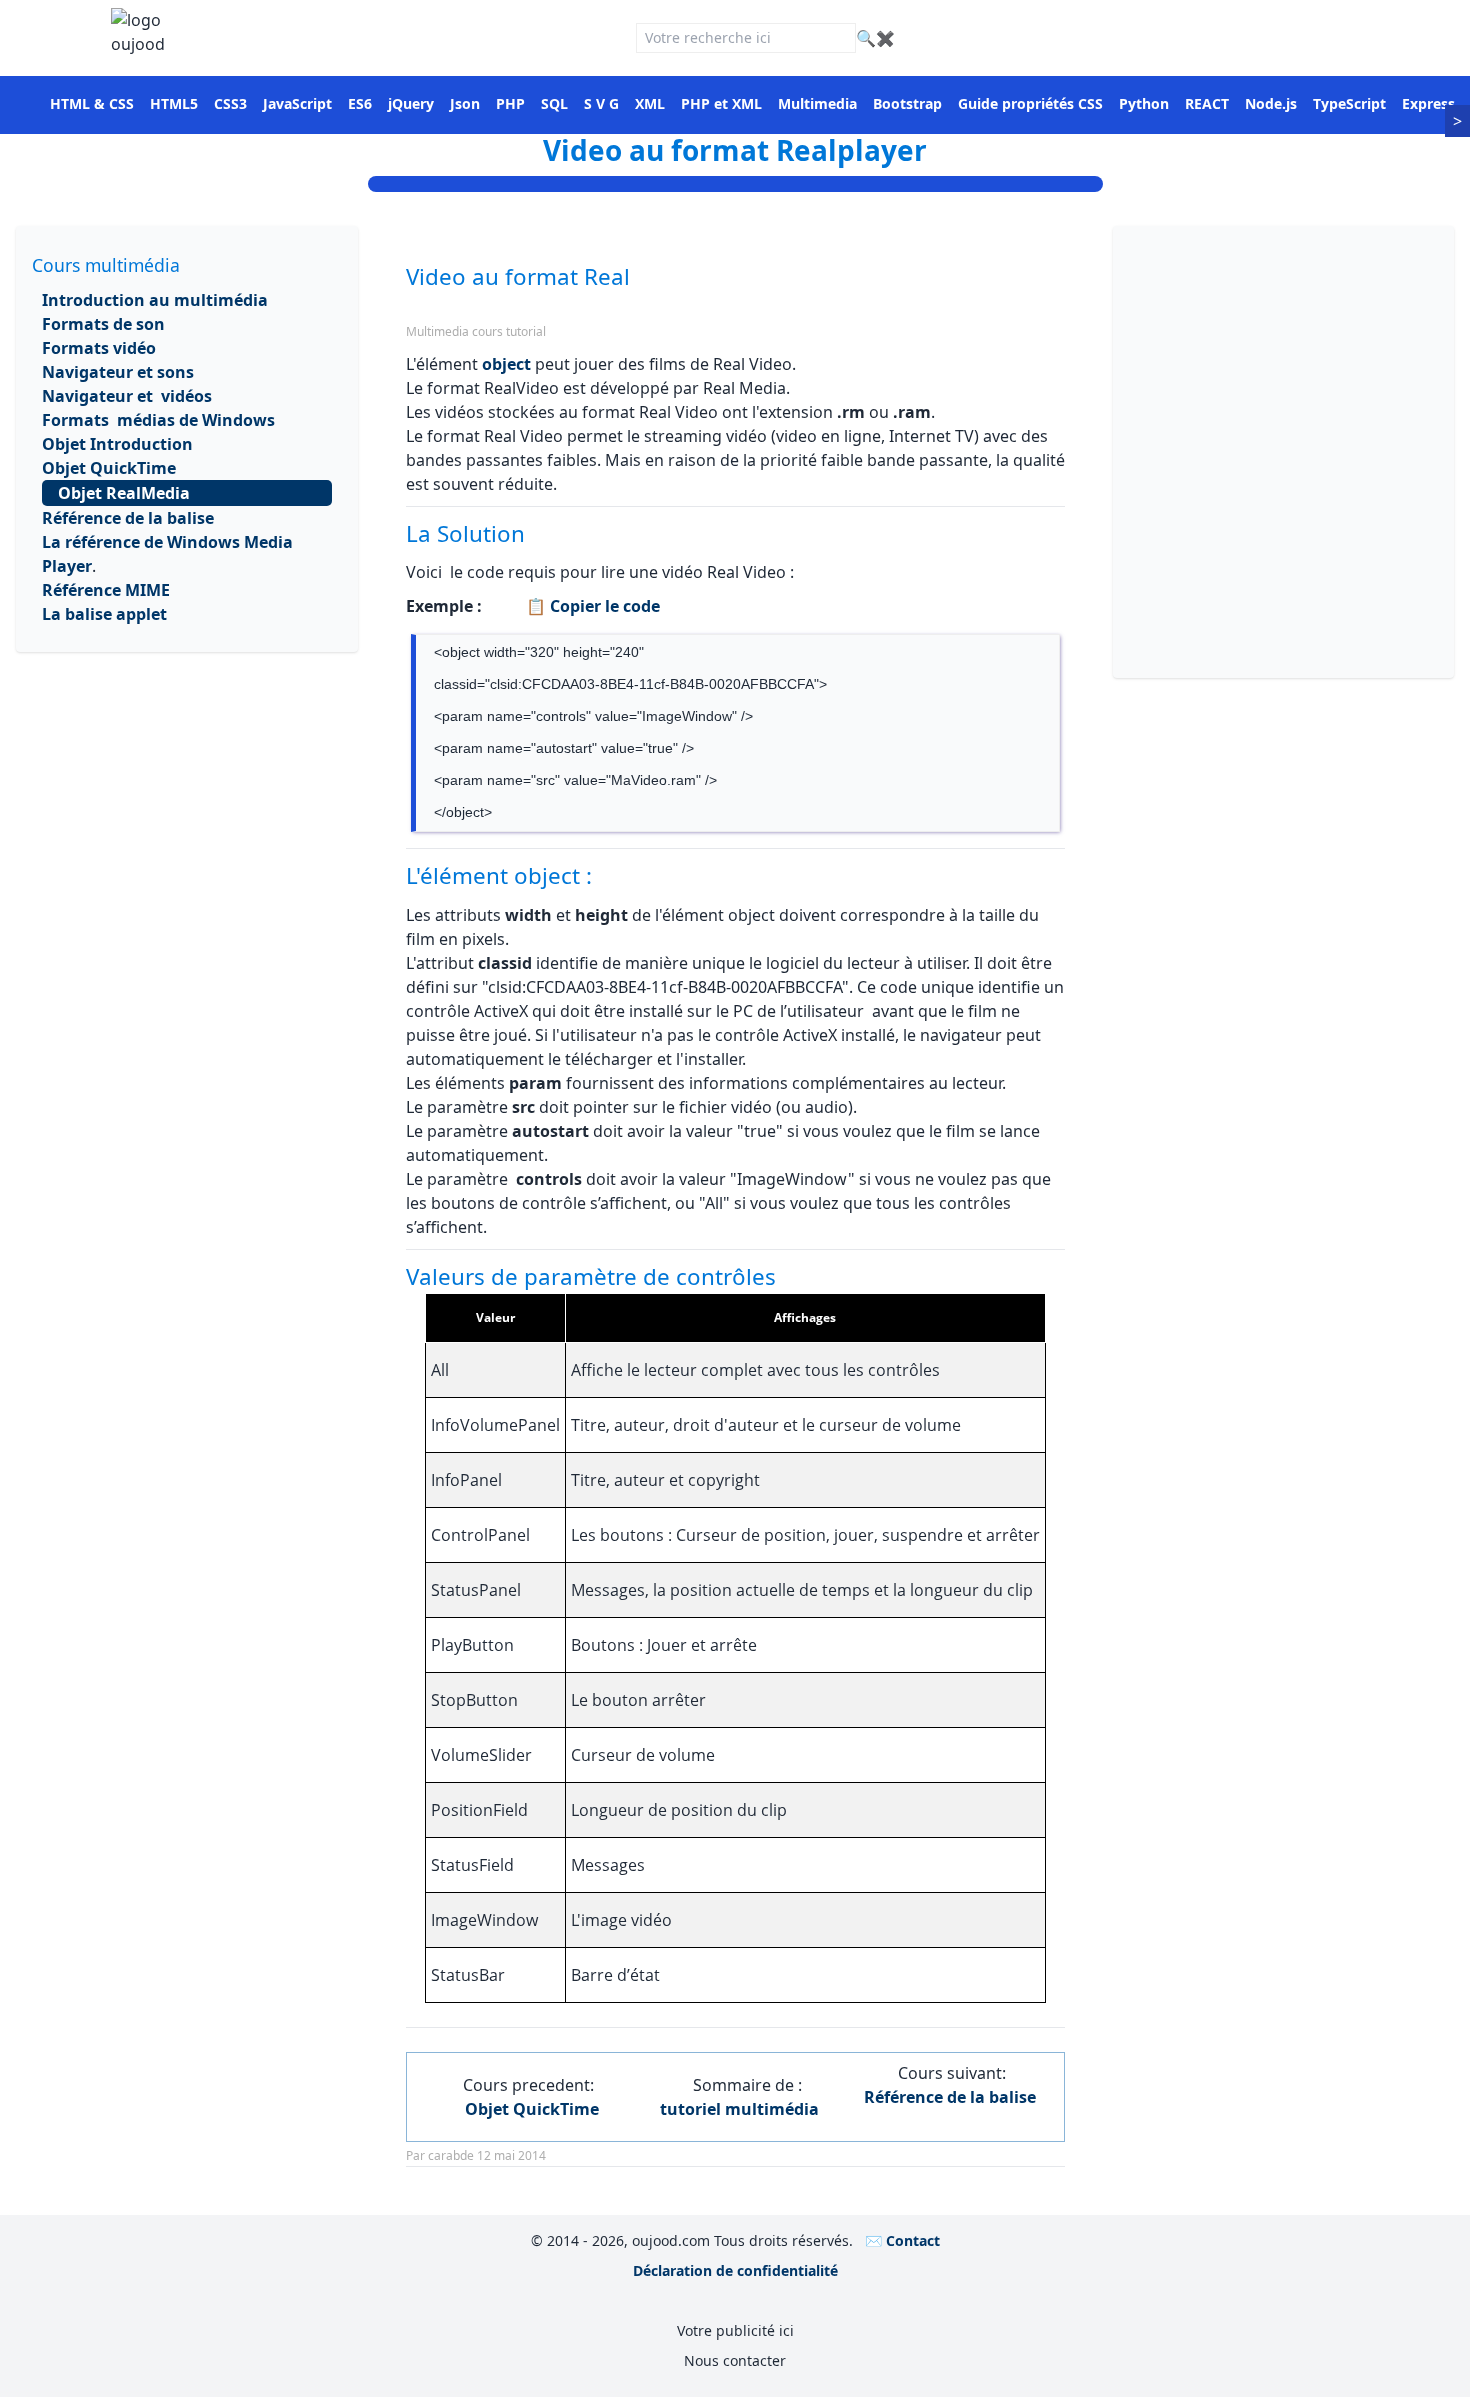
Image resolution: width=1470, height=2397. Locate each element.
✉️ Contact (902, 2240)
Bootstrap (907, 103)
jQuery (411, 103)
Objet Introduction (117, 444)
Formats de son (103, 324)
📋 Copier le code (591, 606)
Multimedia (817, 103)
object (506, 364)
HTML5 (174, 103)
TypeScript (1349, 103)
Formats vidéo (99, 348)
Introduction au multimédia (155, 300)
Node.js (1271, 103)
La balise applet (104, 614)
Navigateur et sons (118, 372)
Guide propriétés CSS (1030, 103)
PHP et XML (721, 103)
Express (1428, 103)
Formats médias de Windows (158, 420)
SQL (554, 103)
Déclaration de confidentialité (735, 2270)
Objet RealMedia (124, 493)
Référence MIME (106, 590)
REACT (1207, 103)
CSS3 (230, 103)
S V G (601, 103)
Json (465, 103)
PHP (510, 103)
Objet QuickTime (109, 468)
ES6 (360, 103)
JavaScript (297, 103)
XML (650, 103)
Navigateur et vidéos (127, 396)
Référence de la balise (128, 518)
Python (1144, 103)
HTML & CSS (92, 103)
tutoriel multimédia (739, 2109)
